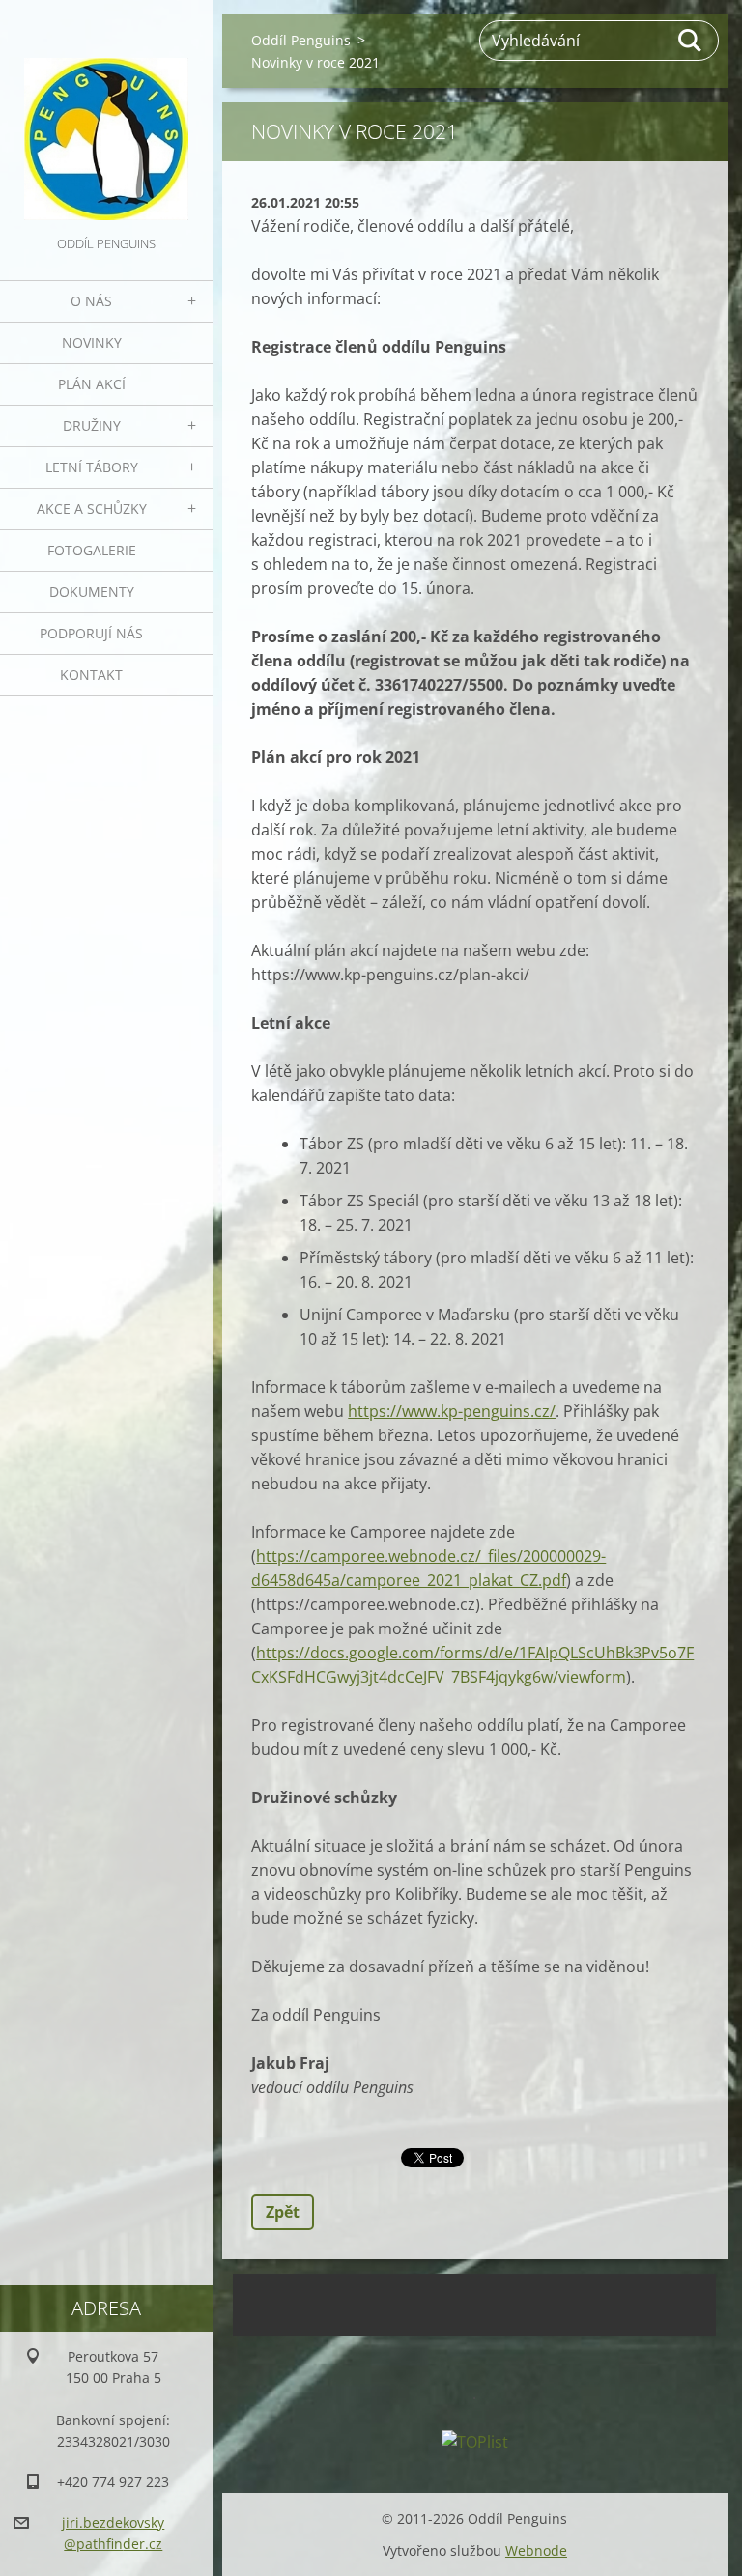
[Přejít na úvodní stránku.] (106, 116)
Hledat (691, 41)
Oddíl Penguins (301, 40)
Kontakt (91, 675)
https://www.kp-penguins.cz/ (452, 1411)
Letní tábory (92, 467)
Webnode (536, 2550)
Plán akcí (92, 384)
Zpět (283, 2212)
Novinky (92, 342)
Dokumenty (92, 592)
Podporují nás (91, 633)
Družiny (92, 425)
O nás (91, 301)
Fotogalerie (92, 550)
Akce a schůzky (92, 509)
